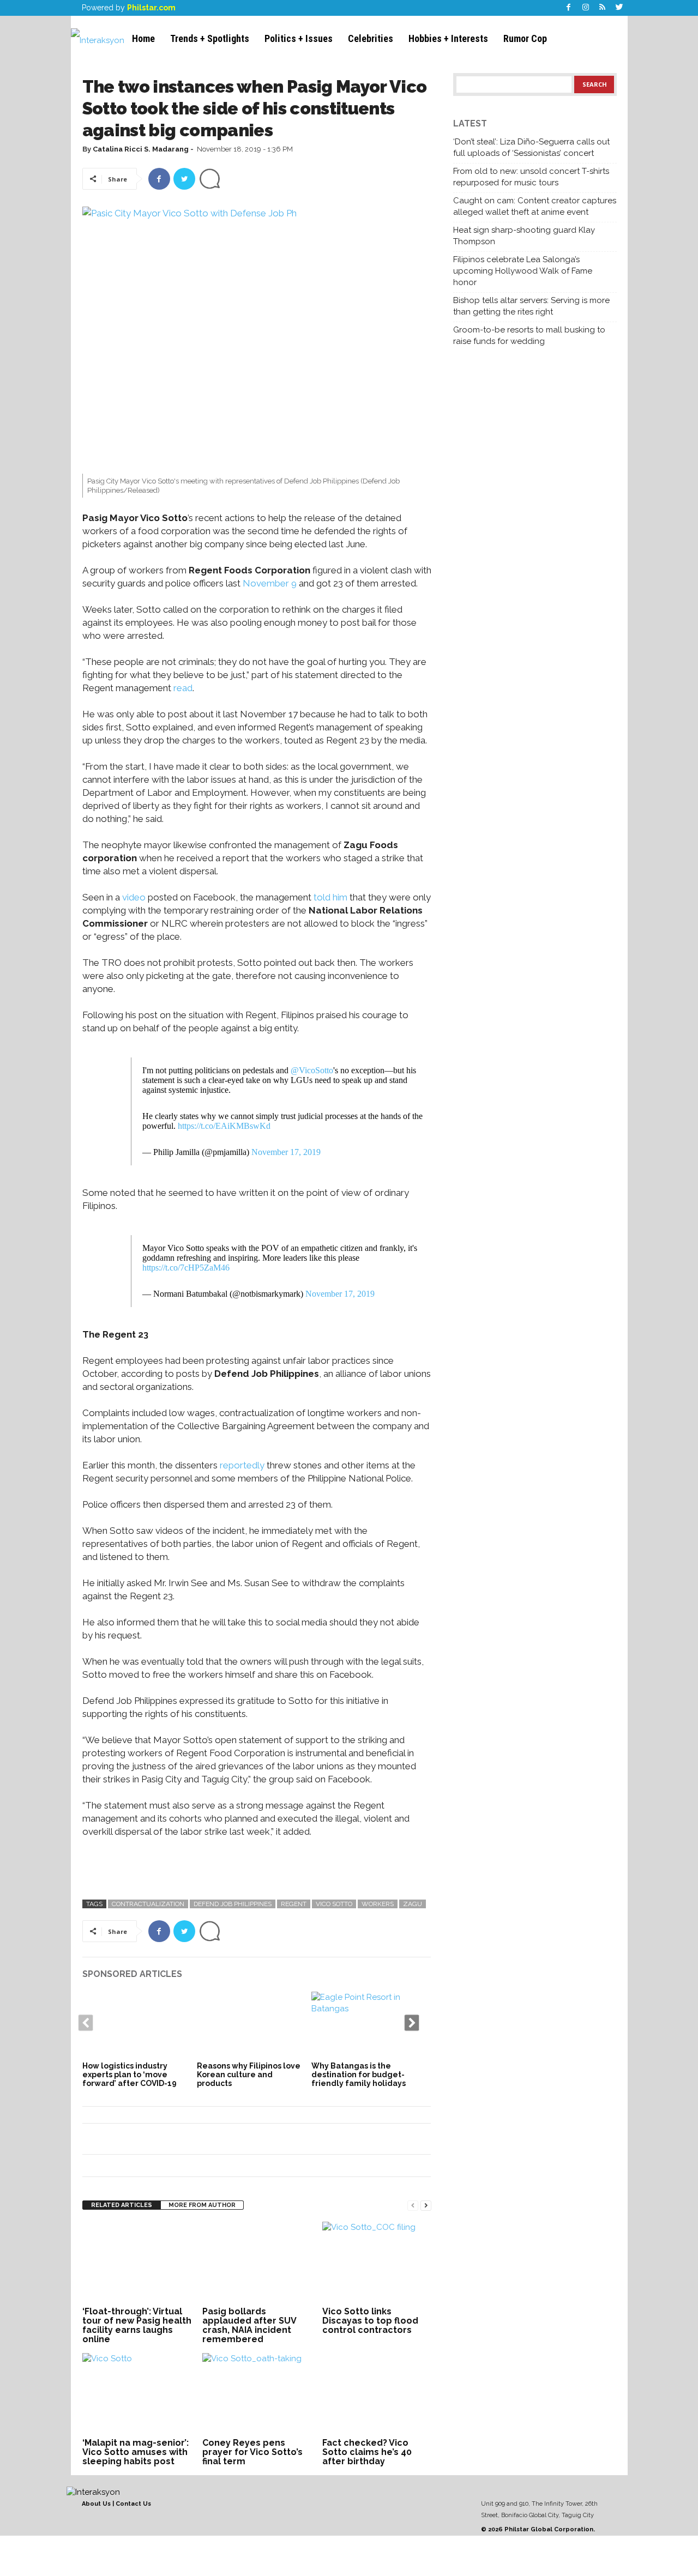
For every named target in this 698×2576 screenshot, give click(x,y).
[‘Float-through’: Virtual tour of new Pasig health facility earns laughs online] (137, 2263)
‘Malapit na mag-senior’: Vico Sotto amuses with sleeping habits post (136, 2452)
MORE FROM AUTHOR (202, 2205)
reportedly (242, 1465)
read (183, 688)
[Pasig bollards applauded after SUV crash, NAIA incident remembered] (257, 2263)
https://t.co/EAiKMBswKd (224, 1126)
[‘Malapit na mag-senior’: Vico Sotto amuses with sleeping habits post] (137, 2394)
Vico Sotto (334, 1904)
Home (143, 38)
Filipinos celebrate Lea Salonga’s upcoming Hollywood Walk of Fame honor (523, 271)
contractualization (148, 1904)
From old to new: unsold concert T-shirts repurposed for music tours (531, 177)
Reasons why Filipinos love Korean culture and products (249, 2075)
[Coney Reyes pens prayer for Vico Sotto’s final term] (257, 2394)
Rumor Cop (525, 38)
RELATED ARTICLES (122, 2205)
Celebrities (371, 38)
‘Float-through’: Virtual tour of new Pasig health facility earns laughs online (137, 2325)
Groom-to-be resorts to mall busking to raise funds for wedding (529, 335)
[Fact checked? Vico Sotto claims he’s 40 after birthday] (377, 2394)
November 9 (270, 583)
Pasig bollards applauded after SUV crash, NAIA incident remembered (249, 2325)
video (134, 897)
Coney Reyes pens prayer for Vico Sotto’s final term (252, 2452)
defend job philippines (233, 1904)
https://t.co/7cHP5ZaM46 (186, 1268)
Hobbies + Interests (448, 38)
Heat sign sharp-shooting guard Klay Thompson (524, 236)
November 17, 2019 (286, 1152)
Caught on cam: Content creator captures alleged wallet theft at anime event (535, 206)
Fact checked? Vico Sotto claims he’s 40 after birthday (367, 2452)
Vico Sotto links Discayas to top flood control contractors (370, 2321)
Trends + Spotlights (210, 38)
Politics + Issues (299, 38)
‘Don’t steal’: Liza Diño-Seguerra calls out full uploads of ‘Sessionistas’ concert (531, 147)
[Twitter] (619, 8)
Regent (294, 1904)
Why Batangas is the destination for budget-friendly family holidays (359, 2075)
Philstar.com (151, 8)
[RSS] (603, 8)
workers (378, 1904)
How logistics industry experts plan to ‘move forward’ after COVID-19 (130, 2075)
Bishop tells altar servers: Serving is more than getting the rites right (531, 306)
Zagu (413, 1904)
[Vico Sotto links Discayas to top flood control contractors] (377, 2263)
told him (330, 897)
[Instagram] (586, 8)
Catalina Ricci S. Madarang (141, 149)
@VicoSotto (312, 1070)
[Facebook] (569, 8)
